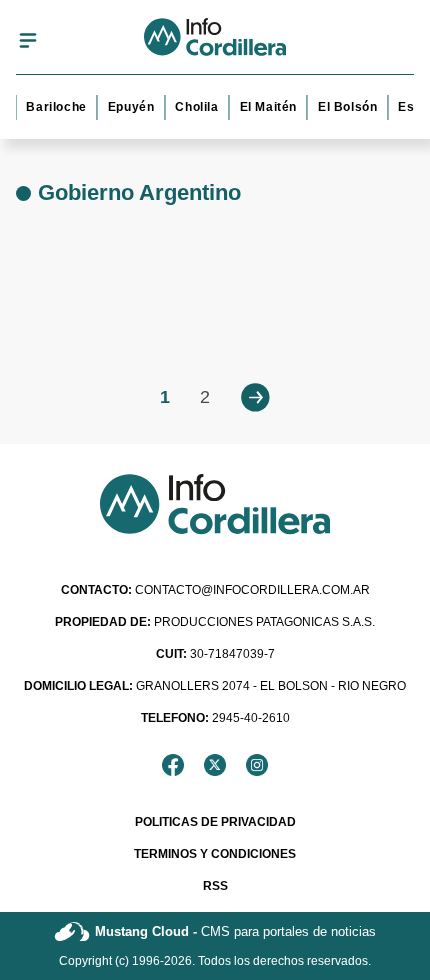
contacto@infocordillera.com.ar (215, 590)
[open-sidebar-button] (28, 40)
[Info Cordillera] (215, 40)
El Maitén (265, 107)
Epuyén (129, 107)
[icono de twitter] (215, 765)
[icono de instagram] (257, 765)
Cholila (194, 107)
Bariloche (54, 107)
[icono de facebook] (173, 765)
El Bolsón (345, 107)
